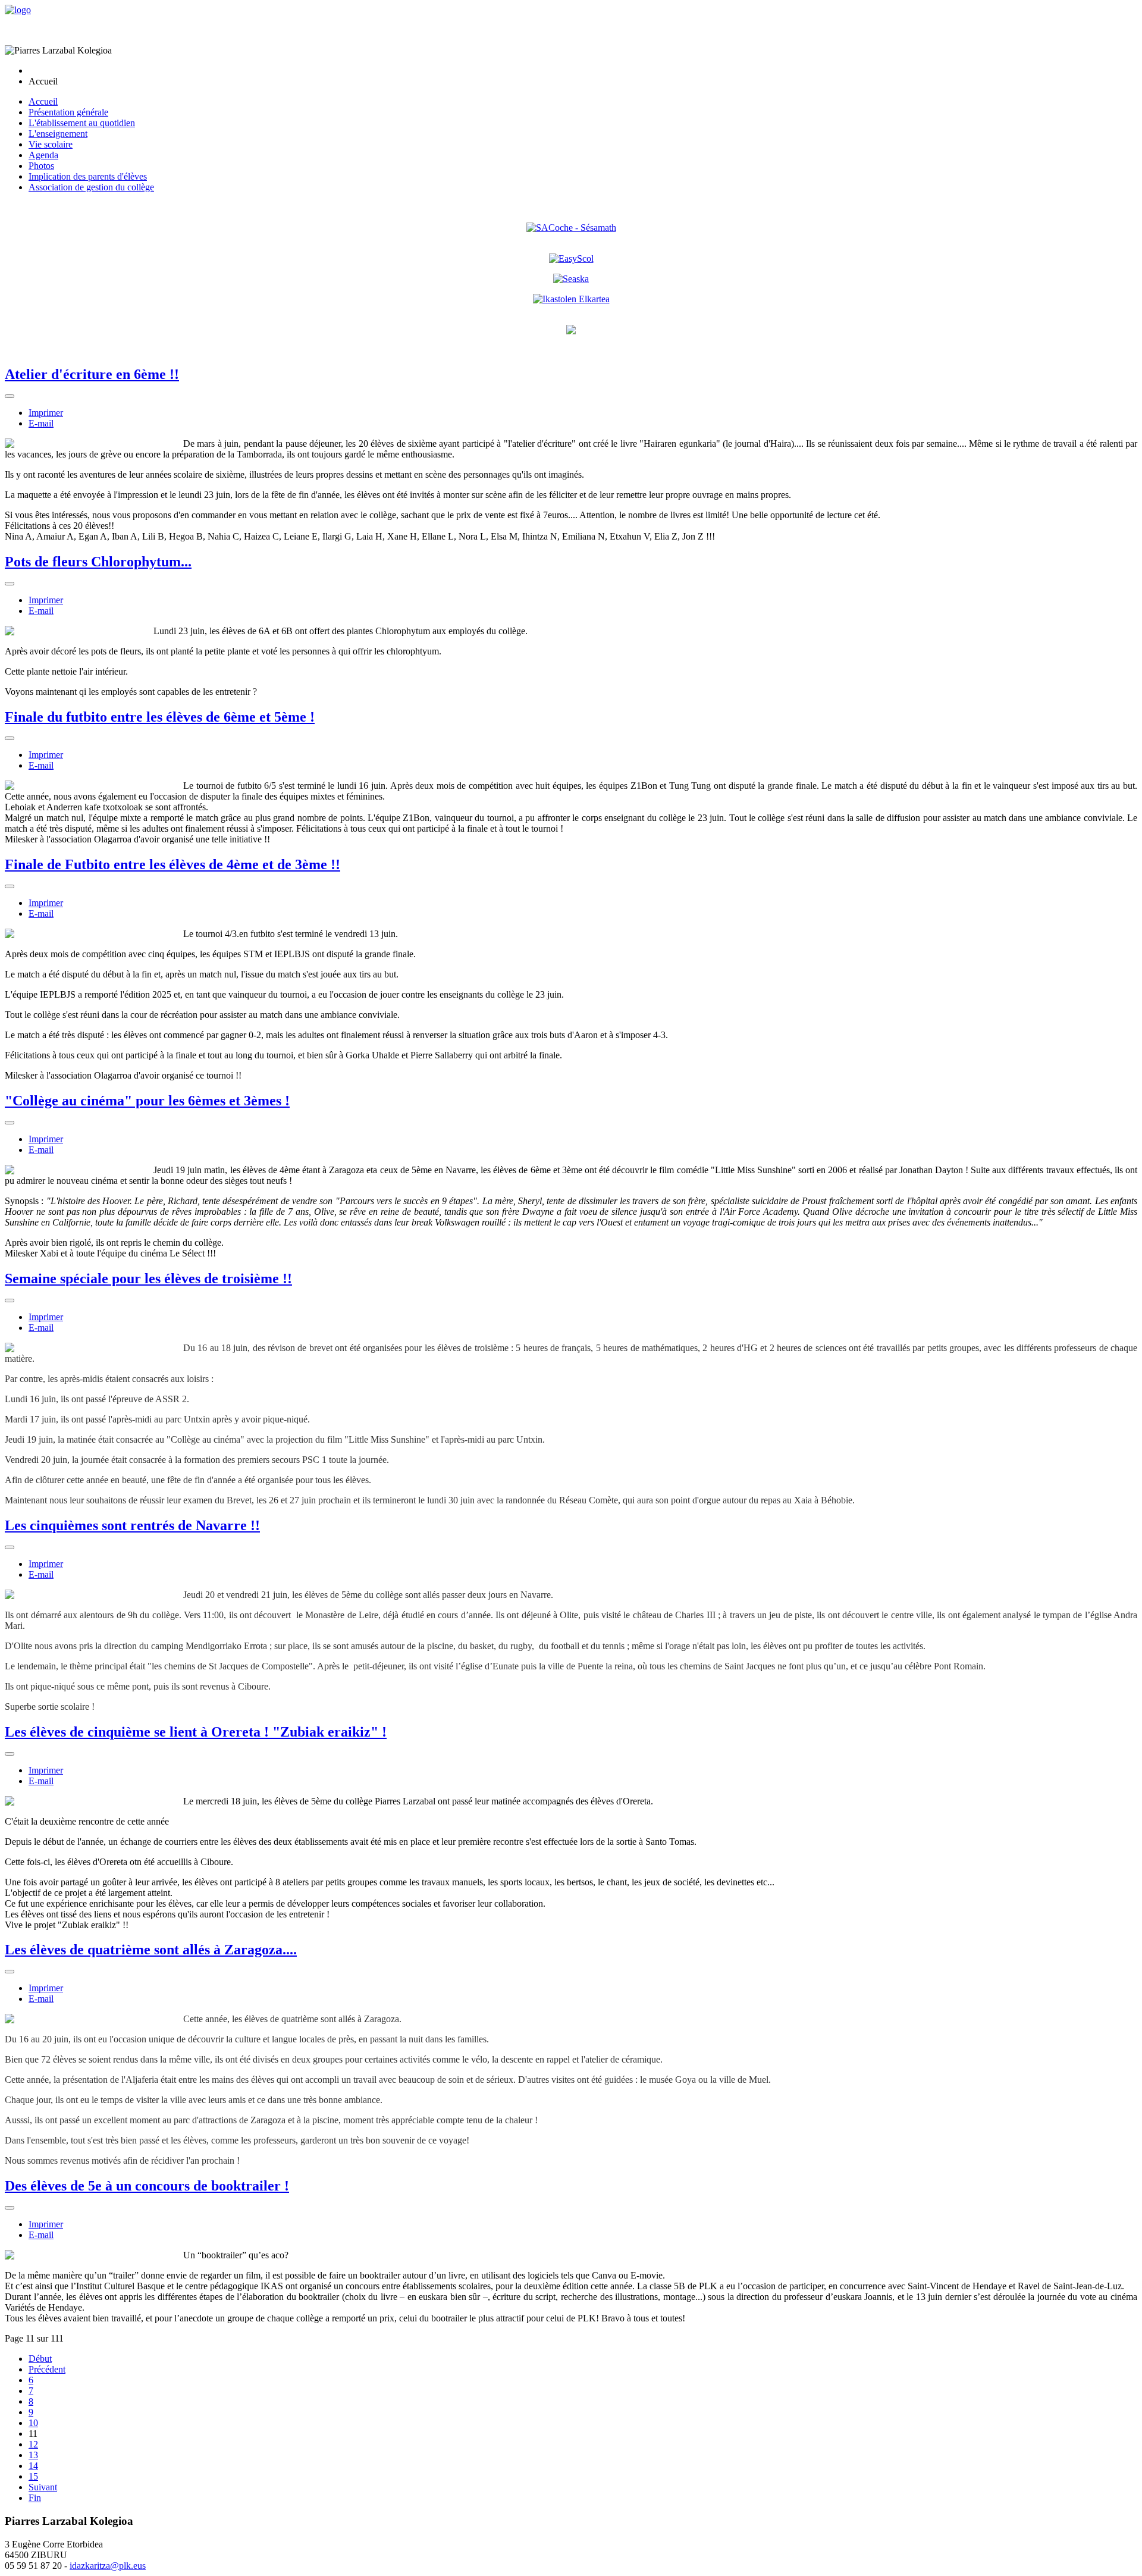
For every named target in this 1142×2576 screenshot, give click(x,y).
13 (33, 2455)
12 (33, 2444)
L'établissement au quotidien (82, 123)
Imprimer (46, 413)
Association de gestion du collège (91, 187)
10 (33, 2423)
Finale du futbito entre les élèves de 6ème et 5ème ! (160, 717)
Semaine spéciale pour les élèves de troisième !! (148, 1278)
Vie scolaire (51, 144)
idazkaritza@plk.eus (108, 2566)
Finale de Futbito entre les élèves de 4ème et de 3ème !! (172, 864)
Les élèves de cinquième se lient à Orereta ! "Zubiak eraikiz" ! (196, 1732)
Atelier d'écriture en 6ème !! (92, 374)
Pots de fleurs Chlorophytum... (98, 562)
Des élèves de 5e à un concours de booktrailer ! (147, 2186)
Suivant (43, 2487)
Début (40, 2359)
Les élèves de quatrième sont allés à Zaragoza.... (151, 1950)
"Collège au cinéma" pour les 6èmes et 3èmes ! (147, 1101)
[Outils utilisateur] (10, 396)
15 (33, 2476)
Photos (41, 166)
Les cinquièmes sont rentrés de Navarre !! (132, 1525)
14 (33, 2466)
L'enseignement (58, 134)
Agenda (43, 155)
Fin (35, 2498)
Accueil (43, 101)
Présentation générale (68, 112)
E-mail (41, 423)
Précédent (47, 2369)
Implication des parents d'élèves (88, 176)
